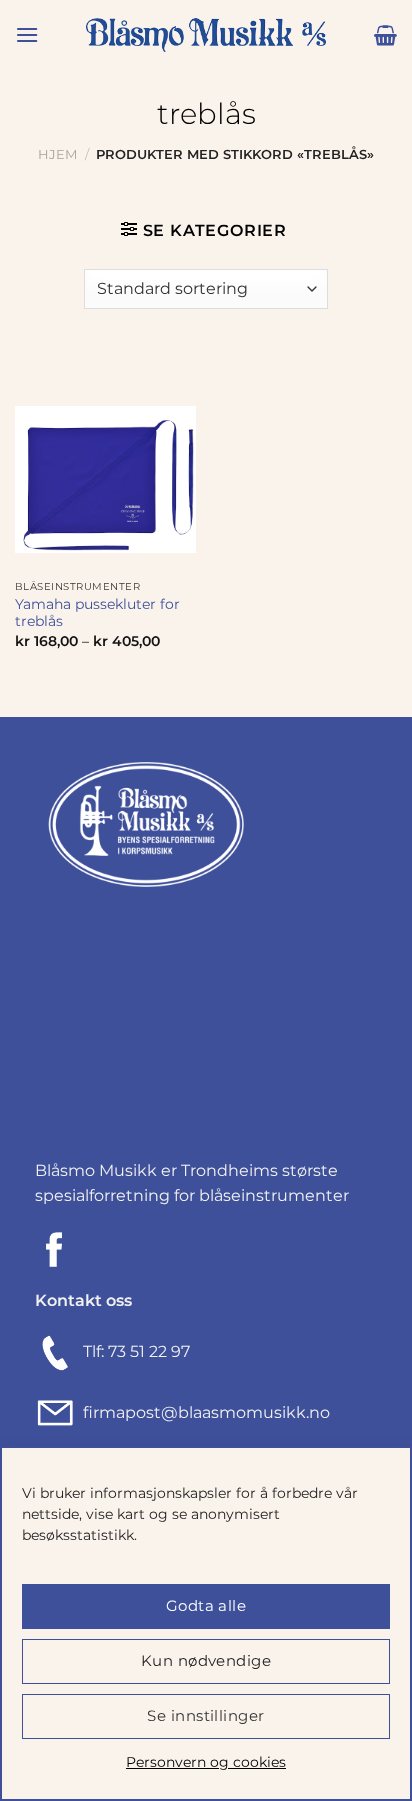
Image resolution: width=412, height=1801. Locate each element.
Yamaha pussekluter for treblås (97, 613)
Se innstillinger (205, 1715)
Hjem (57, 154)
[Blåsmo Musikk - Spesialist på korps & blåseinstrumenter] (206, 35)
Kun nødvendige (206, 1660)
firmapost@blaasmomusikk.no (202, 1412)
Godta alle (206, 1605)
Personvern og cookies (206, 1762)
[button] (27, 34)
